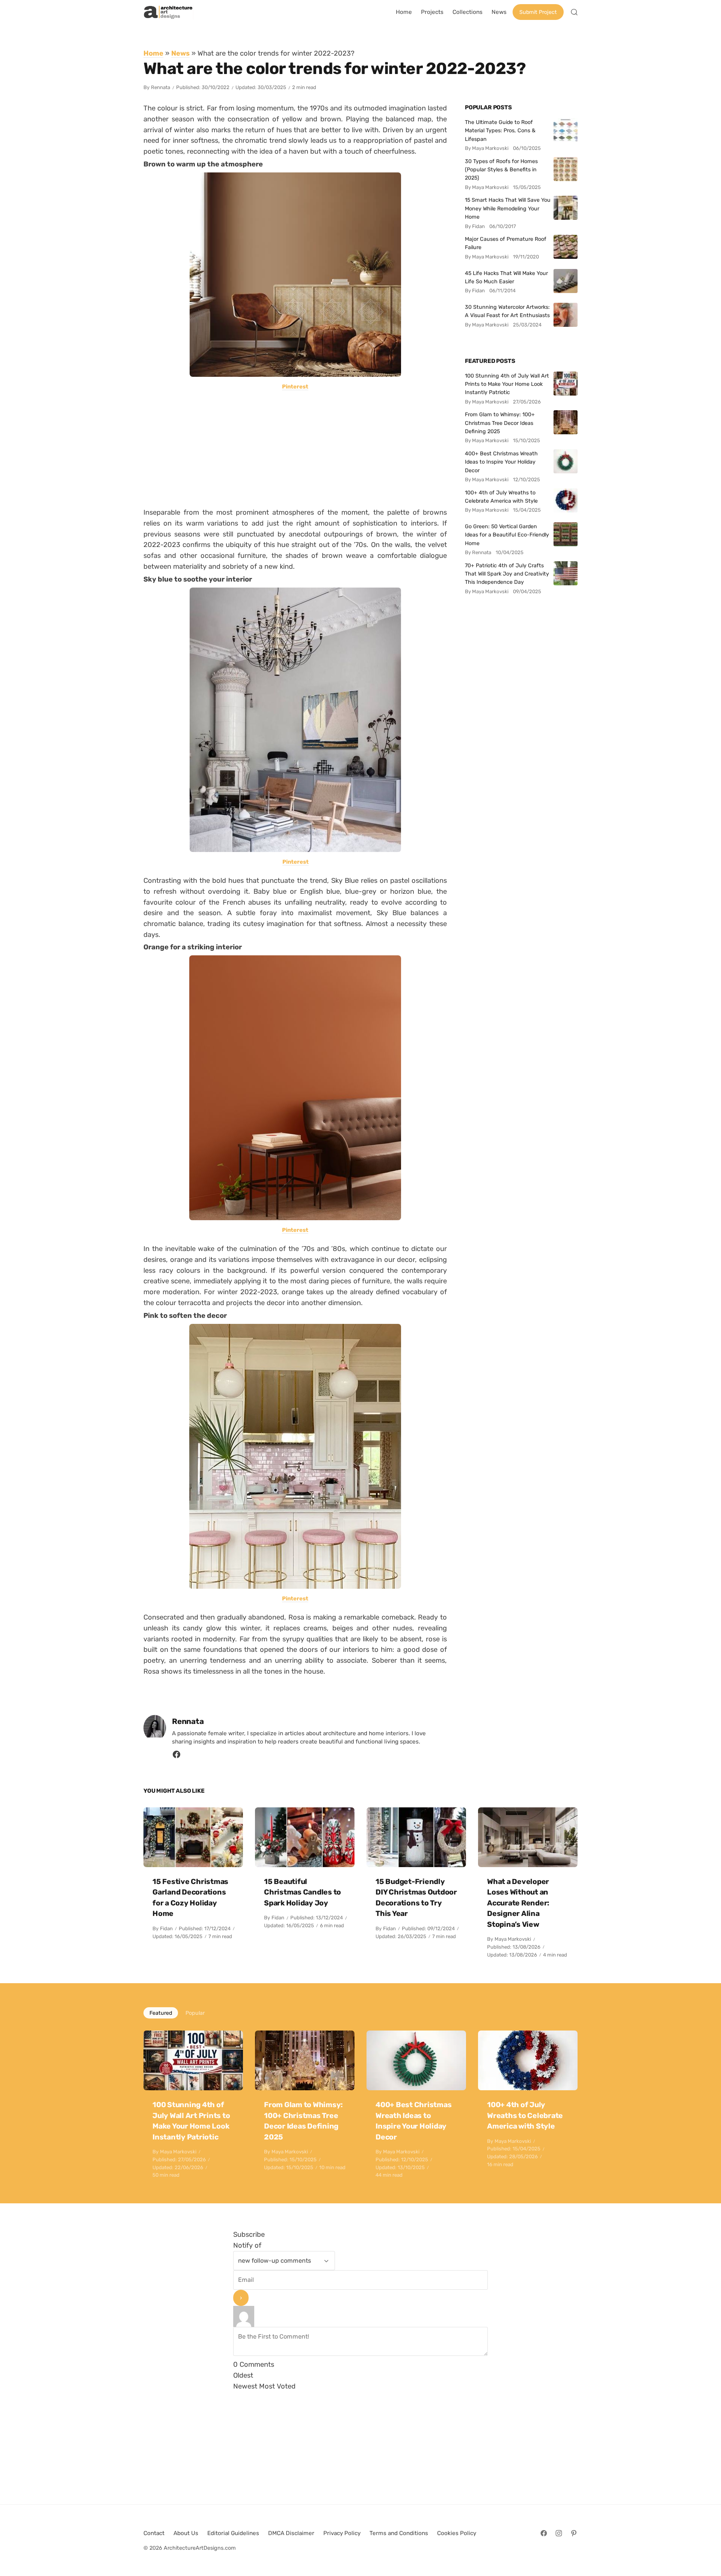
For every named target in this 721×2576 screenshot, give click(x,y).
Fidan (166, 1929)
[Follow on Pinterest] (574, 2533)
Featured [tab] (161, 2013)
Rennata (161, 87)
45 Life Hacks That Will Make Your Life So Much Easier (506, 277)
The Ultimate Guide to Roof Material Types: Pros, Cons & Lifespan (500, 131)
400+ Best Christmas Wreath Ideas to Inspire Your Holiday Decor (501, 462)
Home (153, 53)
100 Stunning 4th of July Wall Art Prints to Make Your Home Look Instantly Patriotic (507, 384)
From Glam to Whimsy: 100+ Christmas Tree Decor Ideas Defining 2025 (500, 423)
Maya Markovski (513, 1939)
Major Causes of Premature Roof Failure (506, 243)
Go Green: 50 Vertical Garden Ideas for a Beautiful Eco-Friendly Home (507, 535)
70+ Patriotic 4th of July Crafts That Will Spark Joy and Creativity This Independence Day (507, 574)
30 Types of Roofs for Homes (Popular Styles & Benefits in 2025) (501, 170)
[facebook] (176, 1756)
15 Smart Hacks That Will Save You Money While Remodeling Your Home (508, 208)
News (180, 53)
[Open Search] (574, 12)
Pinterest (295, 387)
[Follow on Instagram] (559, 2533)
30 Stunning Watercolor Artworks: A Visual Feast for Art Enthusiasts (507, 311)
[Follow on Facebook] (544, 2533)
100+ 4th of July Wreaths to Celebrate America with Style (501, 497)
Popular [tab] (195, 2013)
